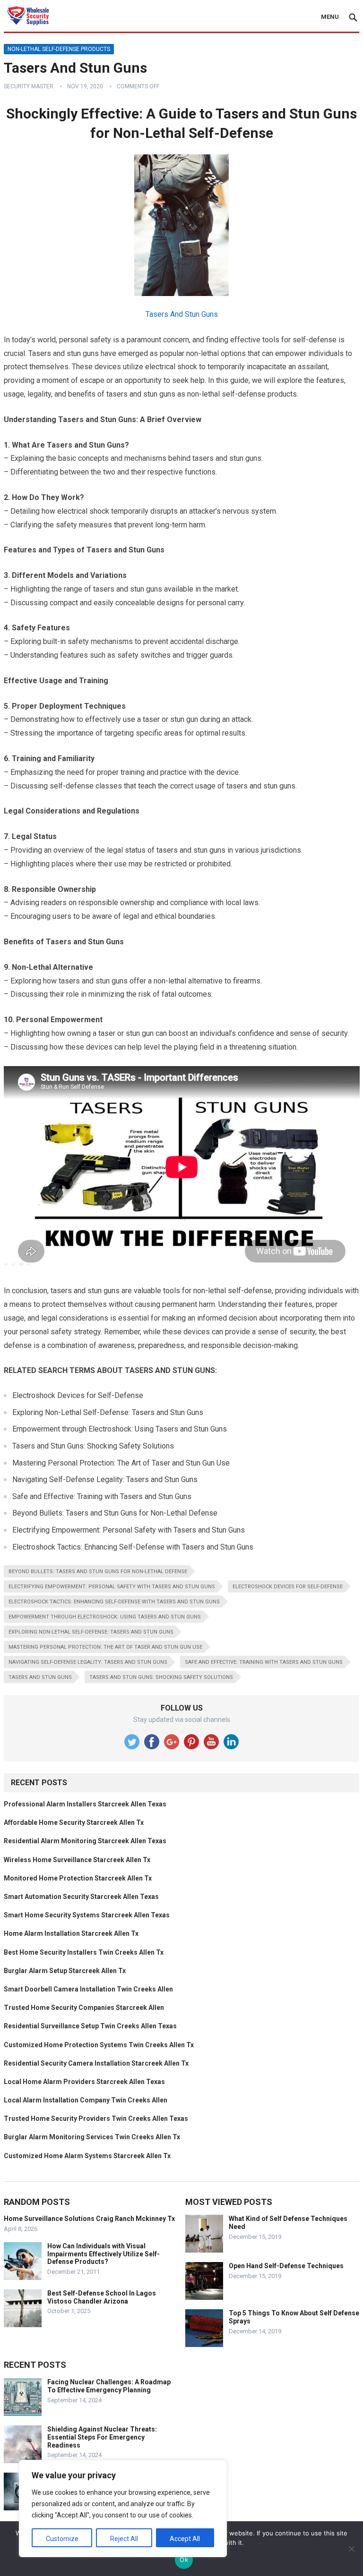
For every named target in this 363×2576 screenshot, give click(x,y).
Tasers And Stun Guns (182, 314)
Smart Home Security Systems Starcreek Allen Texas (87, 1915)
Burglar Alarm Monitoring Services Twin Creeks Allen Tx (92, 2137)
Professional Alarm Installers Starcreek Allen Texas (85, 1804)
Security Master (29, 86)
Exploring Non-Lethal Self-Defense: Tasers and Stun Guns (91, 1632)
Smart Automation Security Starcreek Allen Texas (81, 1897)
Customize (62, 2539)
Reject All (124, 2539)
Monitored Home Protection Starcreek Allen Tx (78, 1878)
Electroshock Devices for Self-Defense (288, 1587)
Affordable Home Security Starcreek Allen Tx (74, 1822)
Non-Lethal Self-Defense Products (59, 49)
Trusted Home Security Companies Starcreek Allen (84, 2008)
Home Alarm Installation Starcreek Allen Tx (71, 1933)
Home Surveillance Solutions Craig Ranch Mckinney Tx (89, 2219)
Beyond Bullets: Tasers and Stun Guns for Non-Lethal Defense (98, 1572)
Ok (184, 2559)
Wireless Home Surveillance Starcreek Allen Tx (77, 1860)
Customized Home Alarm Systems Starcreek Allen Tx (87, 2156)
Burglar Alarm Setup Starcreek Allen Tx (65, 1971)
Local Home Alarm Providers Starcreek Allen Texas (84, 2082)
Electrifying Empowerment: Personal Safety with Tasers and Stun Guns (112, 1587)
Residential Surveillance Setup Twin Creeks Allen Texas (90, 2026)
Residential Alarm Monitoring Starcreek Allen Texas (85, 1841)
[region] (123, 2508)
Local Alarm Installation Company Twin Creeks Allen (86, 2100)
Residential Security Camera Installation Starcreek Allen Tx (96, 2063)
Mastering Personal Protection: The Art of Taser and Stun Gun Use (105, 1647)
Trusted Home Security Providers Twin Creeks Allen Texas (96, 2118)
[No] (351, 2549)
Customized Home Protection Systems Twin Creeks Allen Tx (99, 2045)
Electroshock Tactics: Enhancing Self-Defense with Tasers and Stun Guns (114, 1602)
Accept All (185, 2539)
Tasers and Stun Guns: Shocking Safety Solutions (161, 1677)
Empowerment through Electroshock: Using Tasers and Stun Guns (105, 1617)
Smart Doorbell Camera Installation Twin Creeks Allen (88, 1989)
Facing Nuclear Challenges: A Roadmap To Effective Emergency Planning (109, 2386)
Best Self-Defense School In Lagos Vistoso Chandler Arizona (102, 2297)
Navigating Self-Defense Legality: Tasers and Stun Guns (88, 1662)
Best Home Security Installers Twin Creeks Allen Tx (84, 1952)
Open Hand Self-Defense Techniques (286, 2266)
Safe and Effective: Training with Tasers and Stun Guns (264, 1662)
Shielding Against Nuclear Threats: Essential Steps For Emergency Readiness (102, 2437)
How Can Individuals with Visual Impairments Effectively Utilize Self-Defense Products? (104, 2254)
